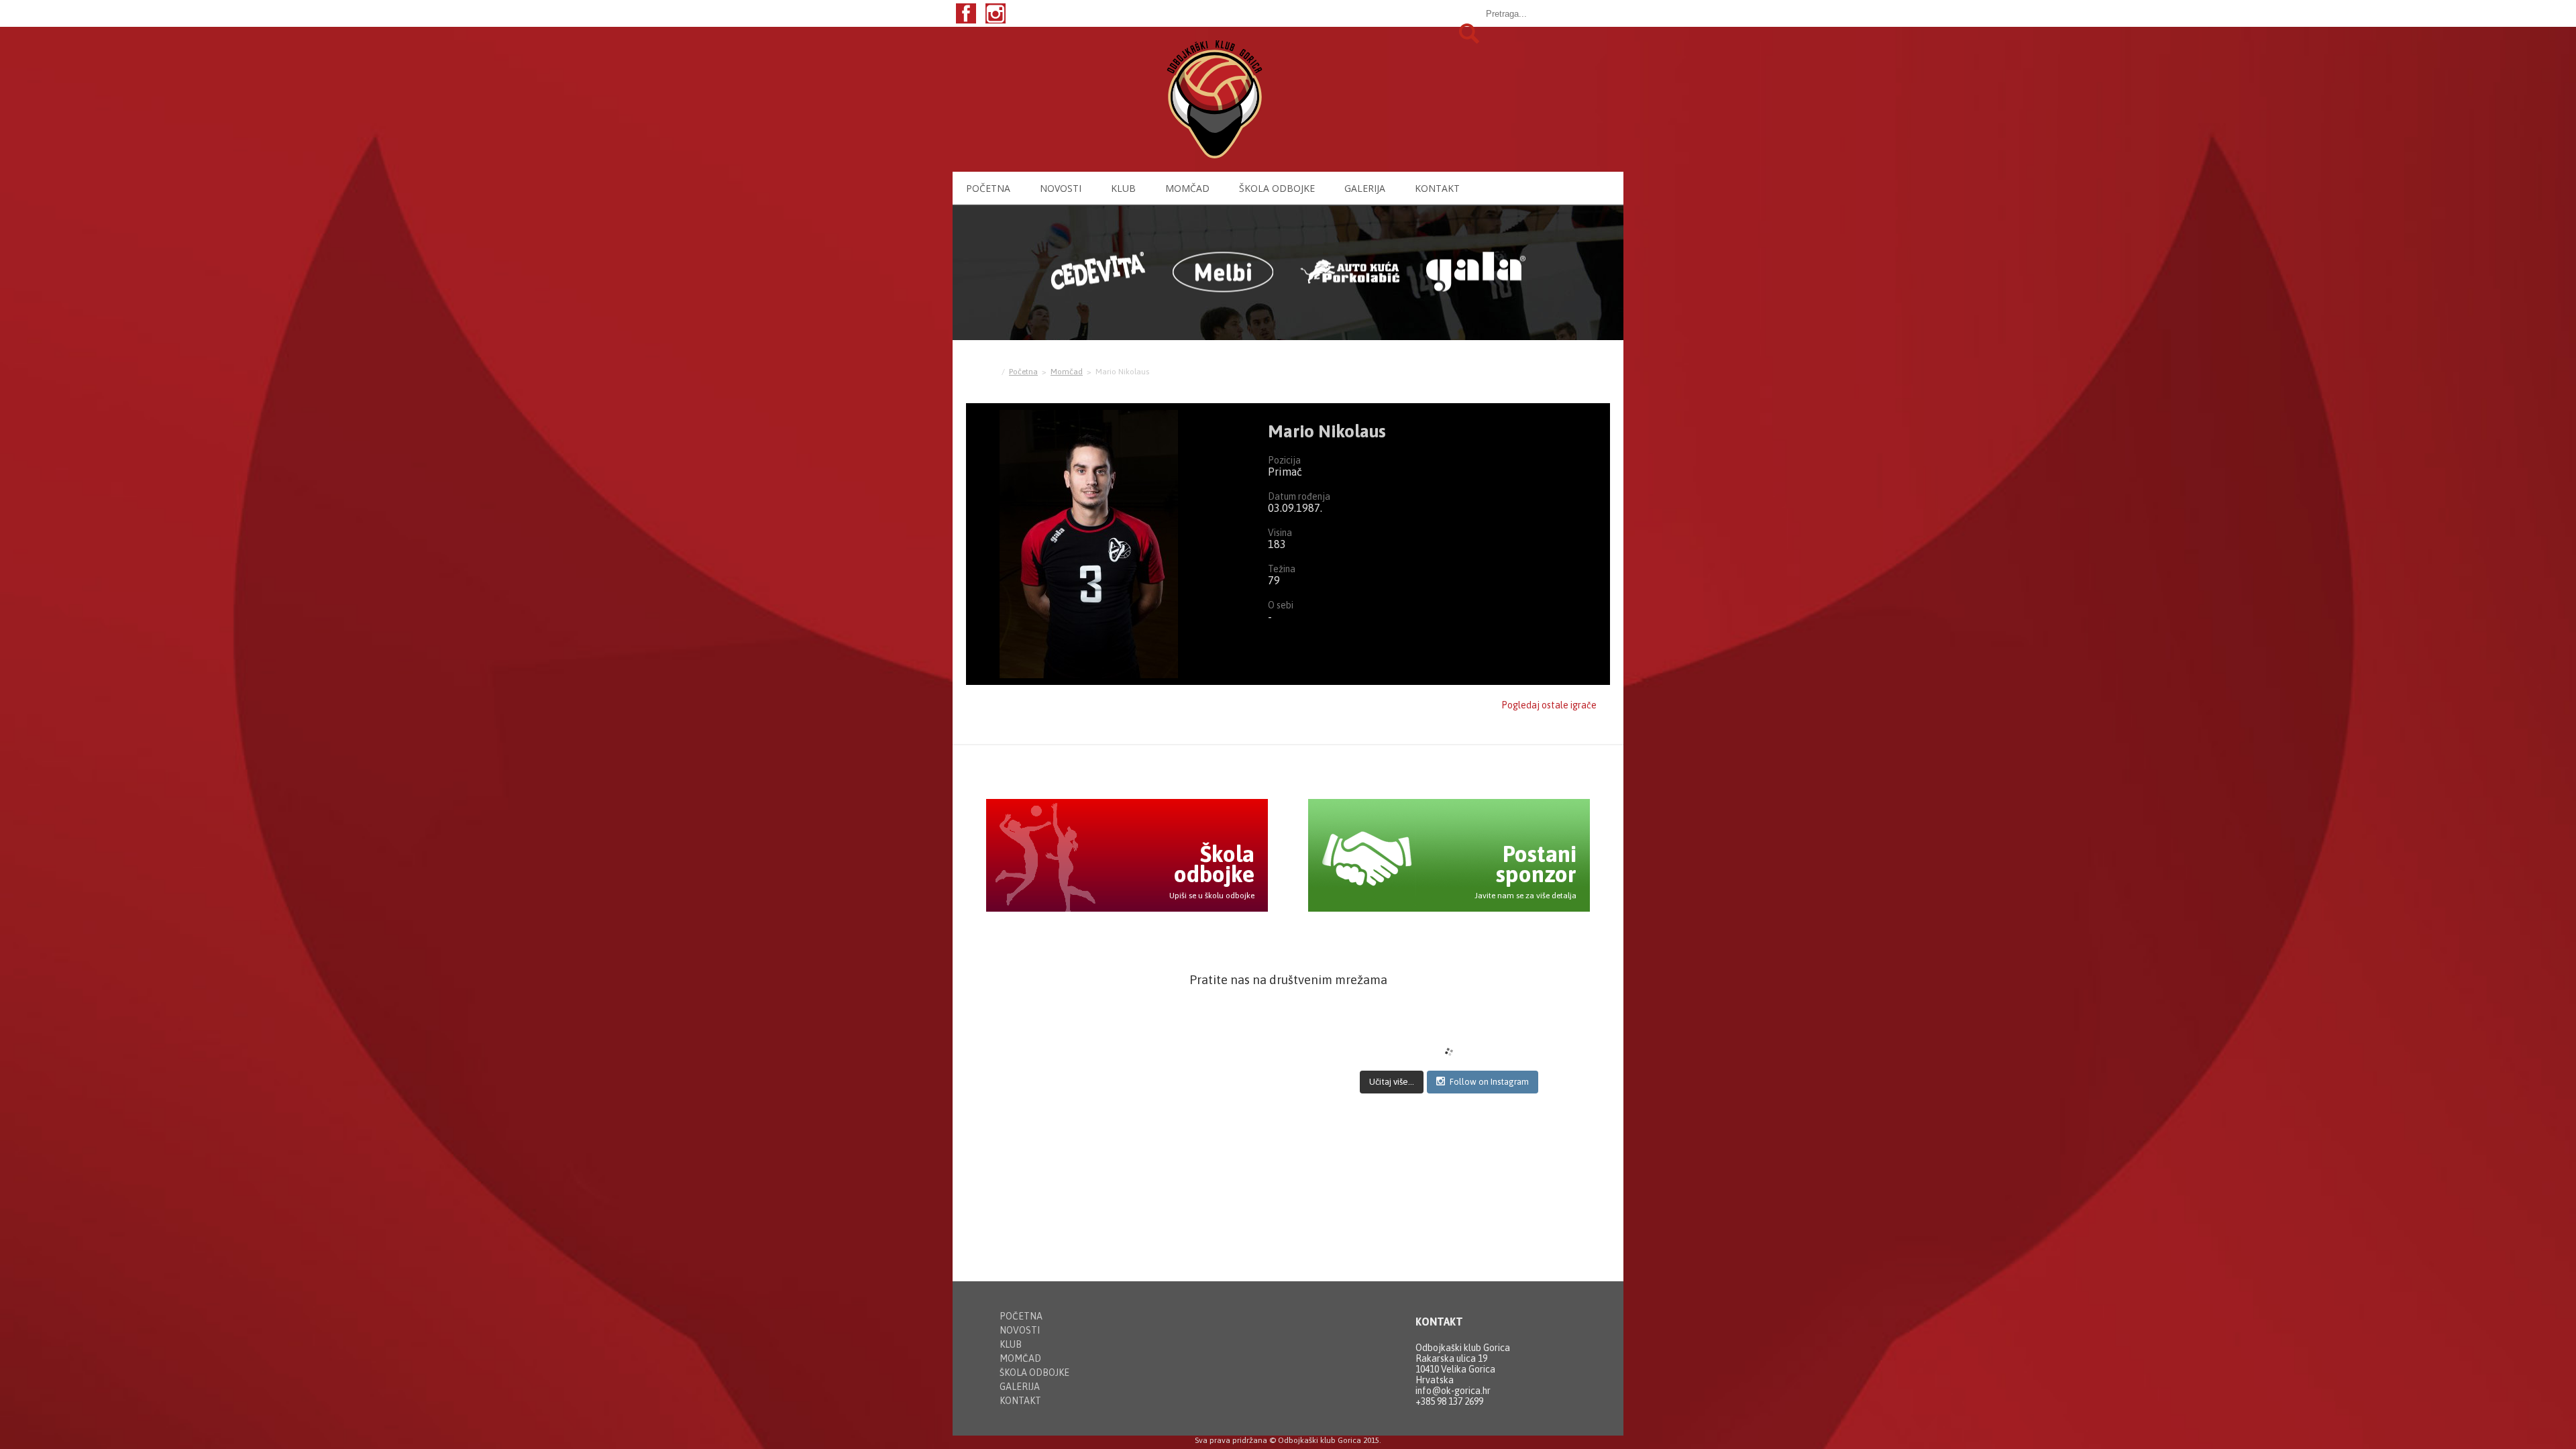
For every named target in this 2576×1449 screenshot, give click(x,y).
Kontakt (1437, 188)
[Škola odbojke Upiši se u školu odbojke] (1127, 908)
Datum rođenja (1299, 496)
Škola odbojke (1277, 188)
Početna (988, 188)
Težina (1282, 569)
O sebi (1281, 605)
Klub (1123, 188)
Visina (1280, 533)
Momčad (1187, 188)
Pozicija (1284, 460)
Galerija (1365, 188)
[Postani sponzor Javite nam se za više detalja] (1449, 908)
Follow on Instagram (1489, 1082)
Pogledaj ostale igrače (1549, 705)
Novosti (1061, 188)
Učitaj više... (1392, 1082)
